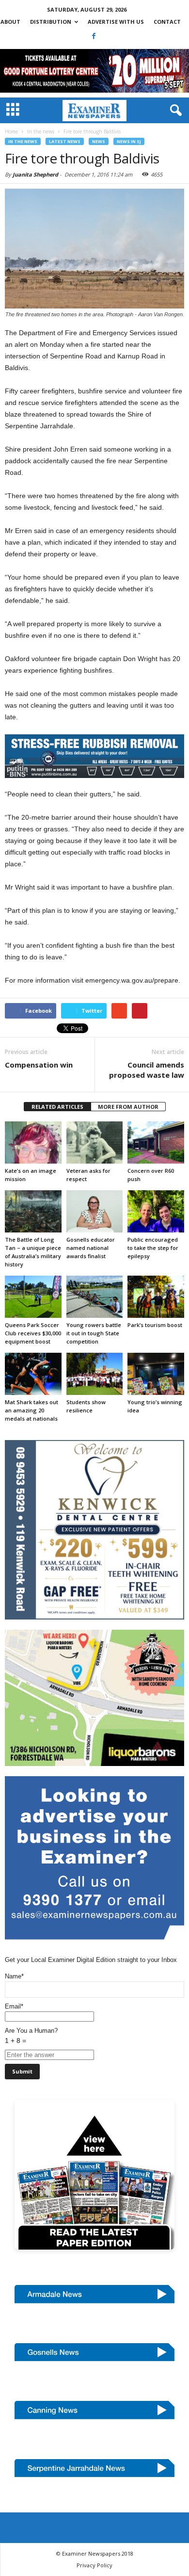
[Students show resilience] (95, 1374)
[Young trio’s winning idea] (156, 1374)
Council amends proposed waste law (147, 1070)
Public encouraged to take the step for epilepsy (153, 1248)
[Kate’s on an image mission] (33, 1142)
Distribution (51, 22)
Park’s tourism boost (155, 1325)
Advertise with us (116, 22)
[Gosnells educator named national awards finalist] (95, 1211)
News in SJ (129, 141)
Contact (167, 22)
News (99, 141)
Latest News (65, 141)
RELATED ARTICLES (57, 1107)
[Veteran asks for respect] (95, 1142)
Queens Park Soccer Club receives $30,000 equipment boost (33, 1333)
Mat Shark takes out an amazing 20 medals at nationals (31, 1410)
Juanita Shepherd (35, 174)
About (10, 22)
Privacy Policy (94, 2565)
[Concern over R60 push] (156, 1142)
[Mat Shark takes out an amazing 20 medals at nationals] (33, 1374)
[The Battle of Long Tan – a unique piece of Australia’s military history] (33, 1211)
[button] (174, 111)
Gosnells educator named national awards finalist (91, 1248)
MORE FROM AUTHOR (128, 1107)
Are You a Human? (31, 2036)
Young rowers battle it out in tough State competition (94, 1333)
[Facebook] (94, 36)
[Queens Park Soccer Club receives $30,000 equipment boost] (33, 1297)
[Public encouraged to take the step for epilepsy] (156, 1211)
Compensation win (39, 1065)
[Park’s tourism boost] (156, 1297)
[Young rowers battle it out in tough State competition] (95, 1297)
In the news (23, 141)
